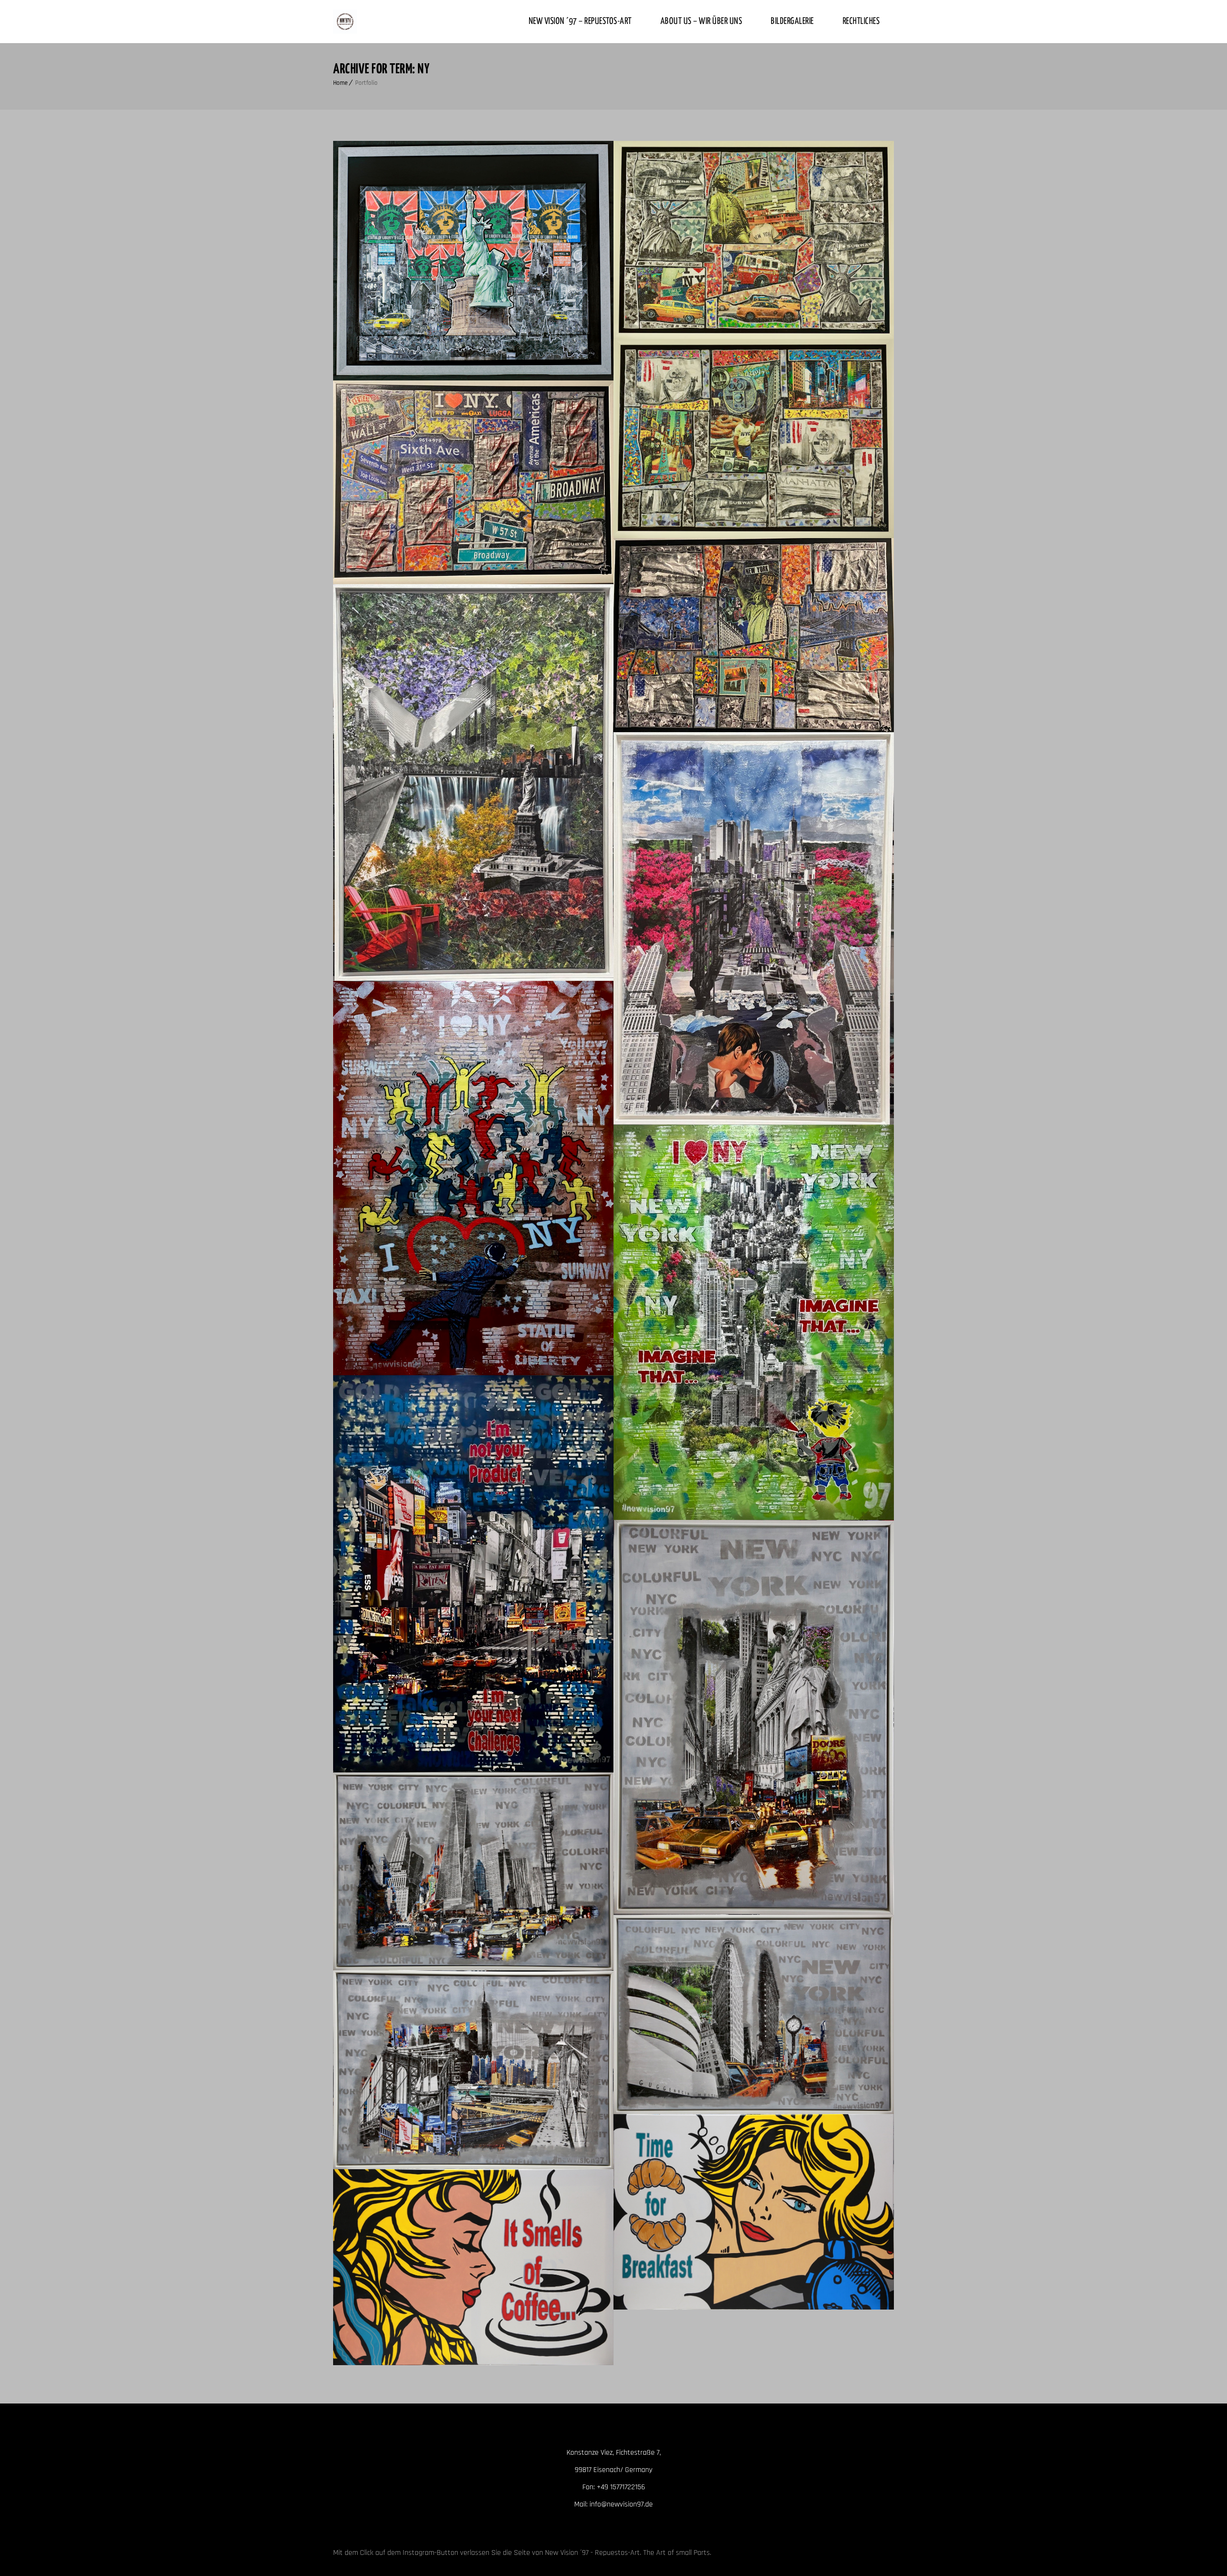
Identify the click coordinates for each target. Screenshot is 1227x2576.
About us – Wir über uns (701, 21)
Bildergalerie (792, 21)
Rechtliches (861, 21)
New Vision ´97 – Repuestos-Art (580, 21)
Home (340, 83)
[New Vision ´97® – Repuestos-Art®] (345, 22)
